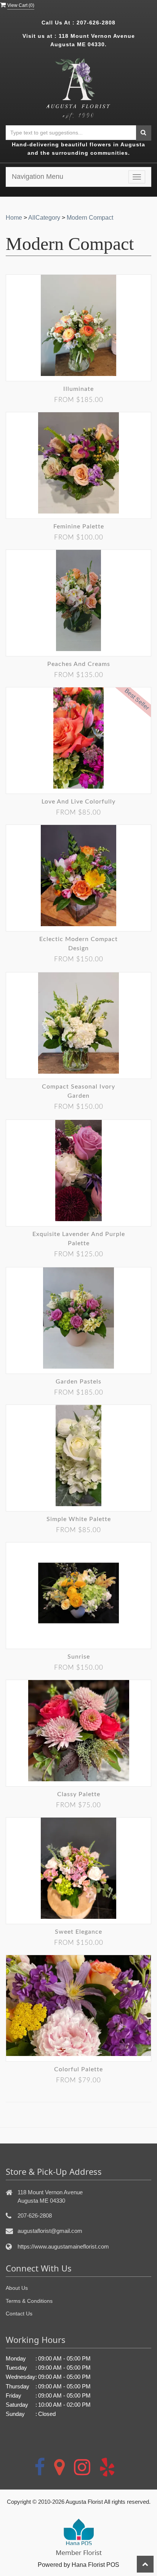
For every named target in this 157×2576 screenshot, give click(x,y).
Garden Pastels (78, 1382)
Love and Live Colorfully (78, 802)
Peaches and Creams (79, 664)
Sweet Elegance (78, 1932)
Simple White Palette (79, 1519)
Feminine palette (79, 527)
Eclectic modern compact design (78, 944)
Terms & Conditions (29, 2301)
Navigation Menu (38, 177)
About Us (17, 2288)
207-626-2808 (96, 23)
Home (14, 218)
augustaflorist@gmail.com (50, 2231)
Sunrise (79, 1657)
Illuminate (78, 389)
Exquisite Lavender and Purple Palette (79, 1239)
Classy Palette (79, 1794)
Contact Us (19, 2314)
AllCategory (44, 218)
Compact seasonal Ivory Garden (78, 1091)
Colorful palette (78, 2069)
